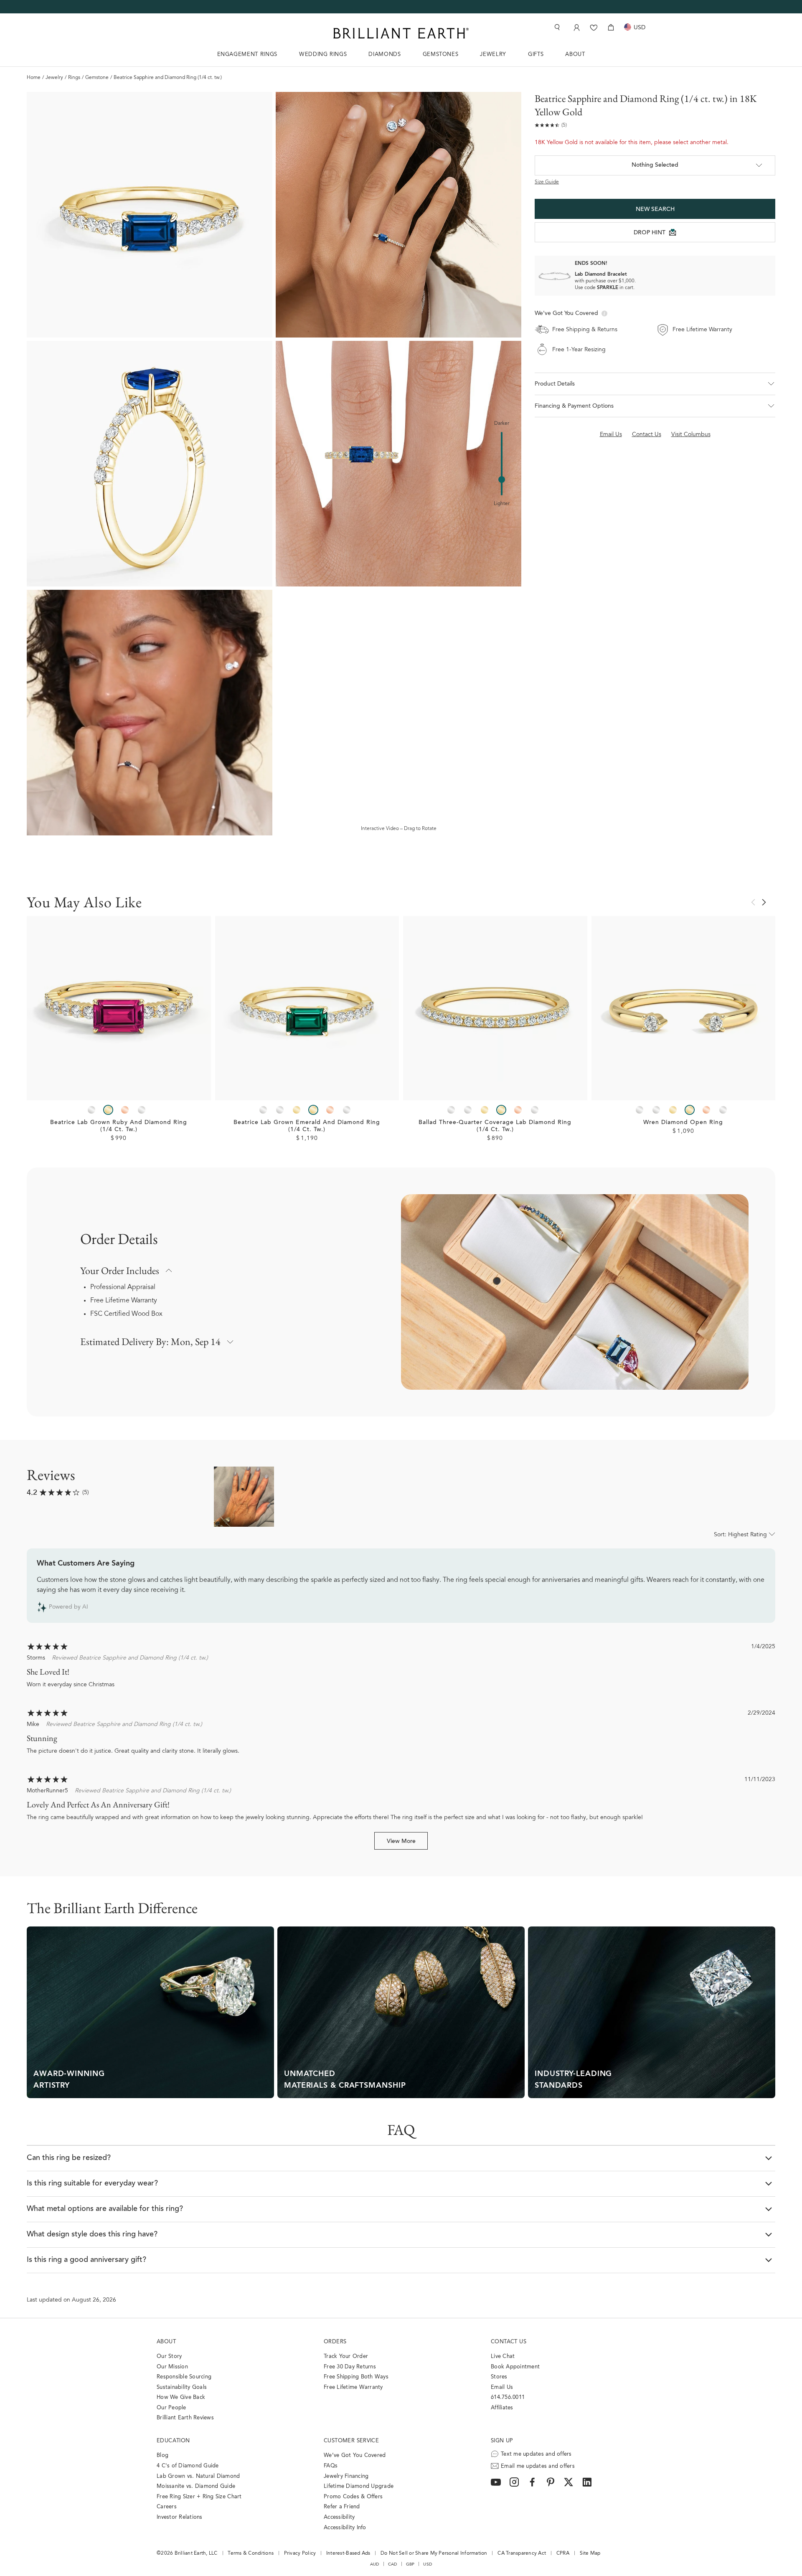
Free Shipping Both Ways (356, 2377)
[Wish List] (594, 27)
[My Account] (576, 27)
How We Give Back (181, 2397)
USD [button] (428, 2564)
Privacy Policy (300, 2553)
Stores (499, 2377)
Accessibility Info (345, 2528)
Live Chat (503, 2356)
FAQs (331, 2466)
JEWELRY (493, 55)
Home (34, 78)
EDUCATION (173, 2441)
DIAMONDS (385, 55)
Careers (167, 2507)
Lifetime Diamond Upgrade (359, 2486)
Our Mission (172, 2367)
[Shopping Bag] (611, 27)
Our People (171, 2408)
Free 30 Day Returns (350, 2367)
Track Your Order (346, 2356)
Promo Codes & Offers (353, 2497)
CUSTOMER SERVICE (351, 2441)
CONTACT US (509, 2342)
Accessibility (339, 2517)
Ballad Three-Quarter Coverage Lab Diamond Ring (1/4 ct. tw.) (495, 1126)
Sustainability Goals (182, 2387)
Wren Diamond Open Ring (683, 1123)
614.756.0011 (508, 2397)
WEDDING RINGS (323, 55)
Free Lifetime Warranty (124, 1301)
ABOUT (575, 55)
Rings (74, 78)
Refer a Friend (342, 2507)
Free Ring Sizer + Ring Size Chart (199, 2497)
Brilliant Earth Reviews (185, 2418)
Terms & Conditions (251, 2553)
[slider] (502, 480)
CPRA (563, 2553)
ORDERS (335, 2342)
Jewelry (54, 78)
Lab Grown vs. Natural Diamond (198, 2476)
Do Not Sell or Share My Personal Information (434, 2553)
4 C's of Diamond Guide (188, 2466)
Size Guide (547, 182)
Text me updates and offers (536, 2454)
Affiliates (502, 2408)
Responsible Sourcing (184, 2377)
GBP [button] (410, 2564)
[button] (655, 384)
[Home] (401, 33)
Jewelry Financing (346, 2476)
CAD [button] (393, 2564)
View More (401, 1842)
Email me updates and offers (538, 2466)
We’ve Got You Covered (355, 2455)
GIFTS (536, 55)
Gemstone (97, 78)
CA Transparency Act (522, 2553)
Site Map (590, 2553)
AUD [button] (375, 2564)
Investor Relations (180, 2517)
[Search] (556, 27)
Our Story (169, 2356)
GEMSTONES (441, 55)
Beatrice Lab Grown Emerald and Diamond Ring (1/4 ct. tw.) (307, 1126)
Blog (162, 2455)
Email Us (502, 2387)
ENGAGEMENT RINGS (247, 55)
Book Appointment (515, 2367)
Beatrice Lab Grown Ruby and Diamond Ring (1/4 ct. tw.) (119, 1126)
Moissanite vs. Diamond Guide (196, 2486)
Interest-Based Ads (348, 2553)
